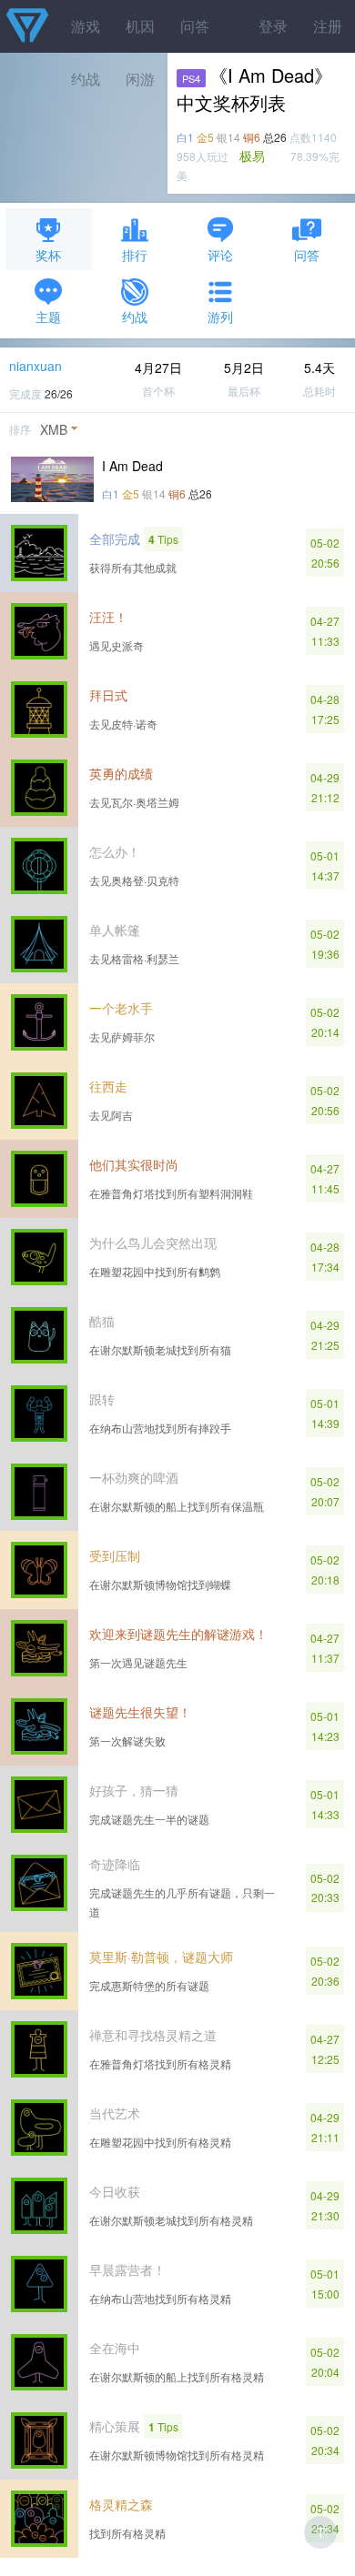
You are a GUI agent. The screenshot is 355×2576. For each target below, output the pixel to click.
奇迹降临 (115, 1864)
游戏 (86, 26)
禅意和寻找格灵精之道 (153, 2035)
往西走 (108, 1086)
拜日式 (108, 695)
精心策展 (115, 2426)
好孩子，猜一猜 (134, 1790)
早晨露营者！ (127, 2269)
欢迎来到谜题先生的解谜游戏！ (178, 1634)
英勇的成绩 (121, 773)
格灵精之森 (121, 2504)
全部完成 (115, 538)
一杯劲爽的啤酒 (134, 1477)
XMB (54, 429)
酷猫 (102, 1321)
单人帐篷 (115, 930)
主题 (48, 317)
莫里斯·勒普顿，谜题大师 (161, 1957)
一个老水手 (121, 1008)
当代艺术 (115, 2113)
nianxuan (35, 366)
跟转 (102, 1399)
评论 (220, 255)
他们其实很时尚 (134, 1164)
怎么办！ (115, 851)
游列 (220, 317)
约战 (135, 317)
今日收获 (115, 2191)
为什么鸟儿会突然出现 (153, 1243)
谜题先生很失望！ (140, 1712)
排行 (135, 255)
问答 (195, 26)
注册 (328, 26)
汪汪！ (108, 617)
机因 (140, 26)
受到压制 (115, 1555)
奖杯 (48, 255)
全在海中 (115, 2348)
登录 (273, 26)
